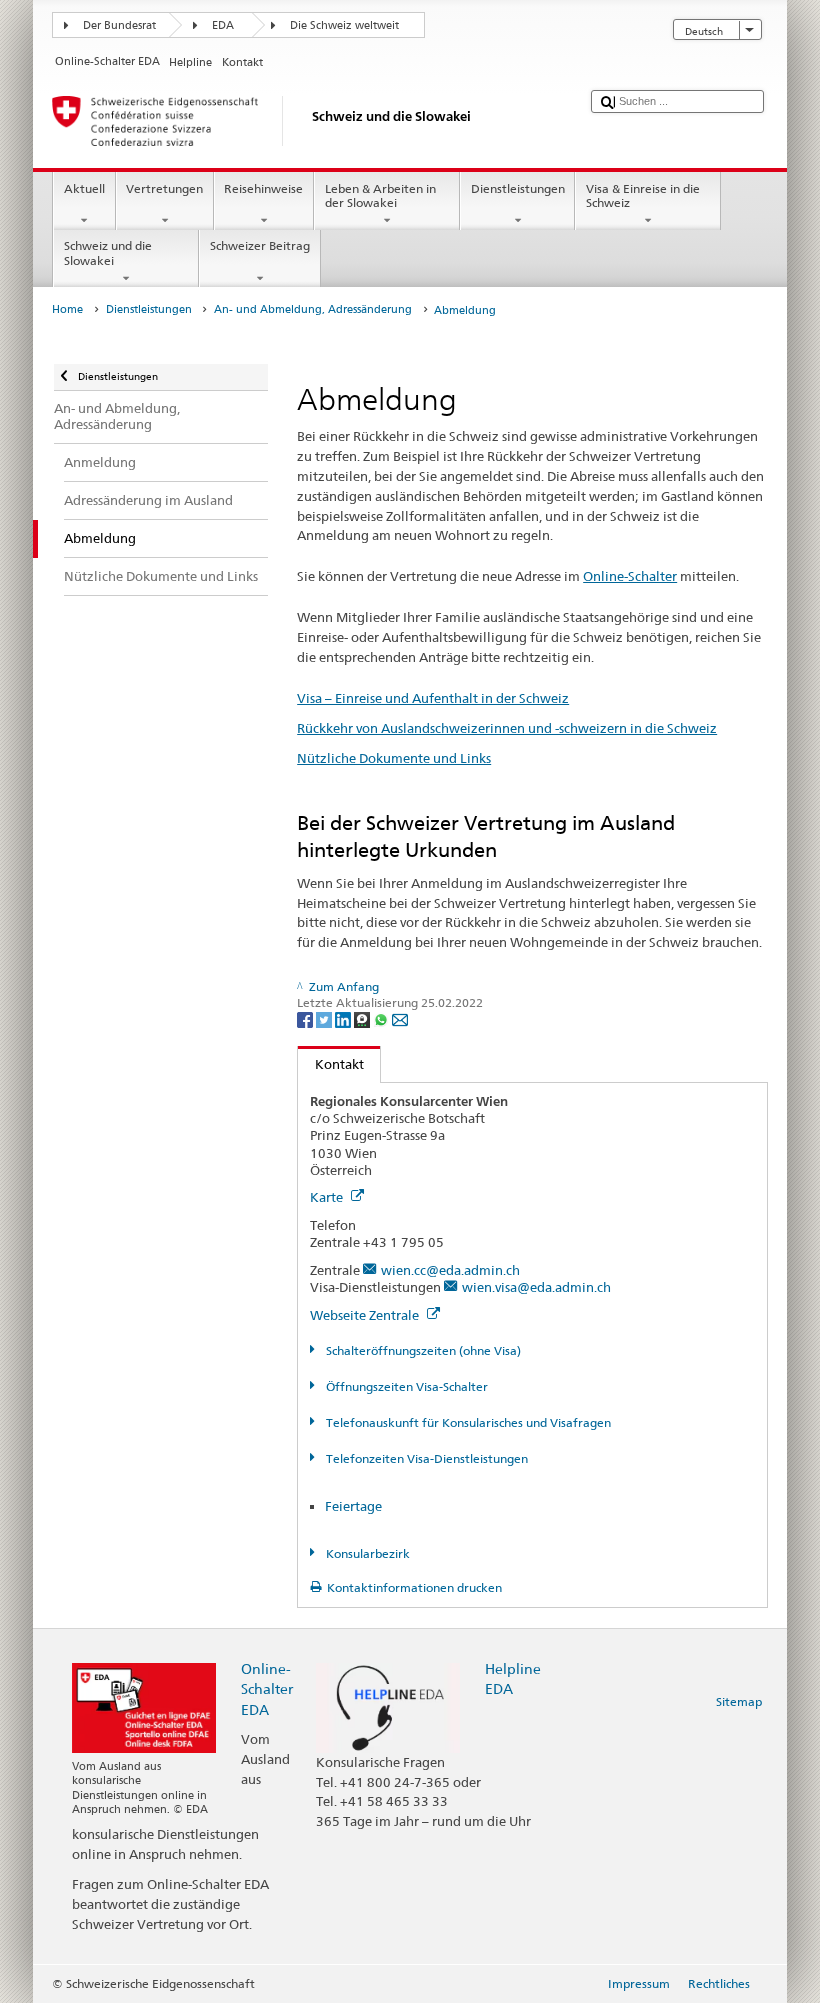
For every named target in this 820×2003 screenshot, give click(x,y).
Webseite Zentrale (366, 1315)
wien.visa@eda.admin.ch (536, 1287)
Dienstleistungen (518, 188)
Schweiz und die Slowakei (108, 252)
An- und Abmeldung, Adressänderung (313, 309)
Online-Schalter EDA (267, 1688)
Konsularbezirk (366, 1553)
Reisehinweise (263, 188)
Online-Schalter (630, 576)
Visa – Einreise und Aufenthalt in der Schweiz (433, 698)
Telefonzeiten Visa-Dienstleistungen (425, 1458)
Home (67, 309)
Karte (328, 1197)
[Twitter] (325, 1018)
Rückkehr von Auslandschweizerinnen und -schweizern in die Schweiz (507, 728)
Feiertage (353, 1506)
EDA (223, 25)
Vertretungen (164, 188)
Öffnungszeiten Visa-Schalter (405, 1386)
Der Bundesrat (119, 25)
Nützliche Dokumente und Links (394, 758)
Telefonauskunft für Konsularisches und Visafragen (466, 1422)
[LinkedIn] (344, 1018)
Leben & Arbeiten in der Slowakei (380, 195)
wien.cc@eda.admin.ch (450, 1270)
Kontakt (331, 1064)
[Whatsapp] (382, 1018)
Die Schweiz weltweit (344, 25)
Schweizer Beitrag (260, 245)
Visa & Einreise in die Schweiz (643, 195)
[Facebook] (306, 1018)
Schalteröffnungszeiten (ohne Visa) (421, 1350)
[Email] (400, 1018)
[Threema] (363, 1018)
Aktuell (84, 188)
